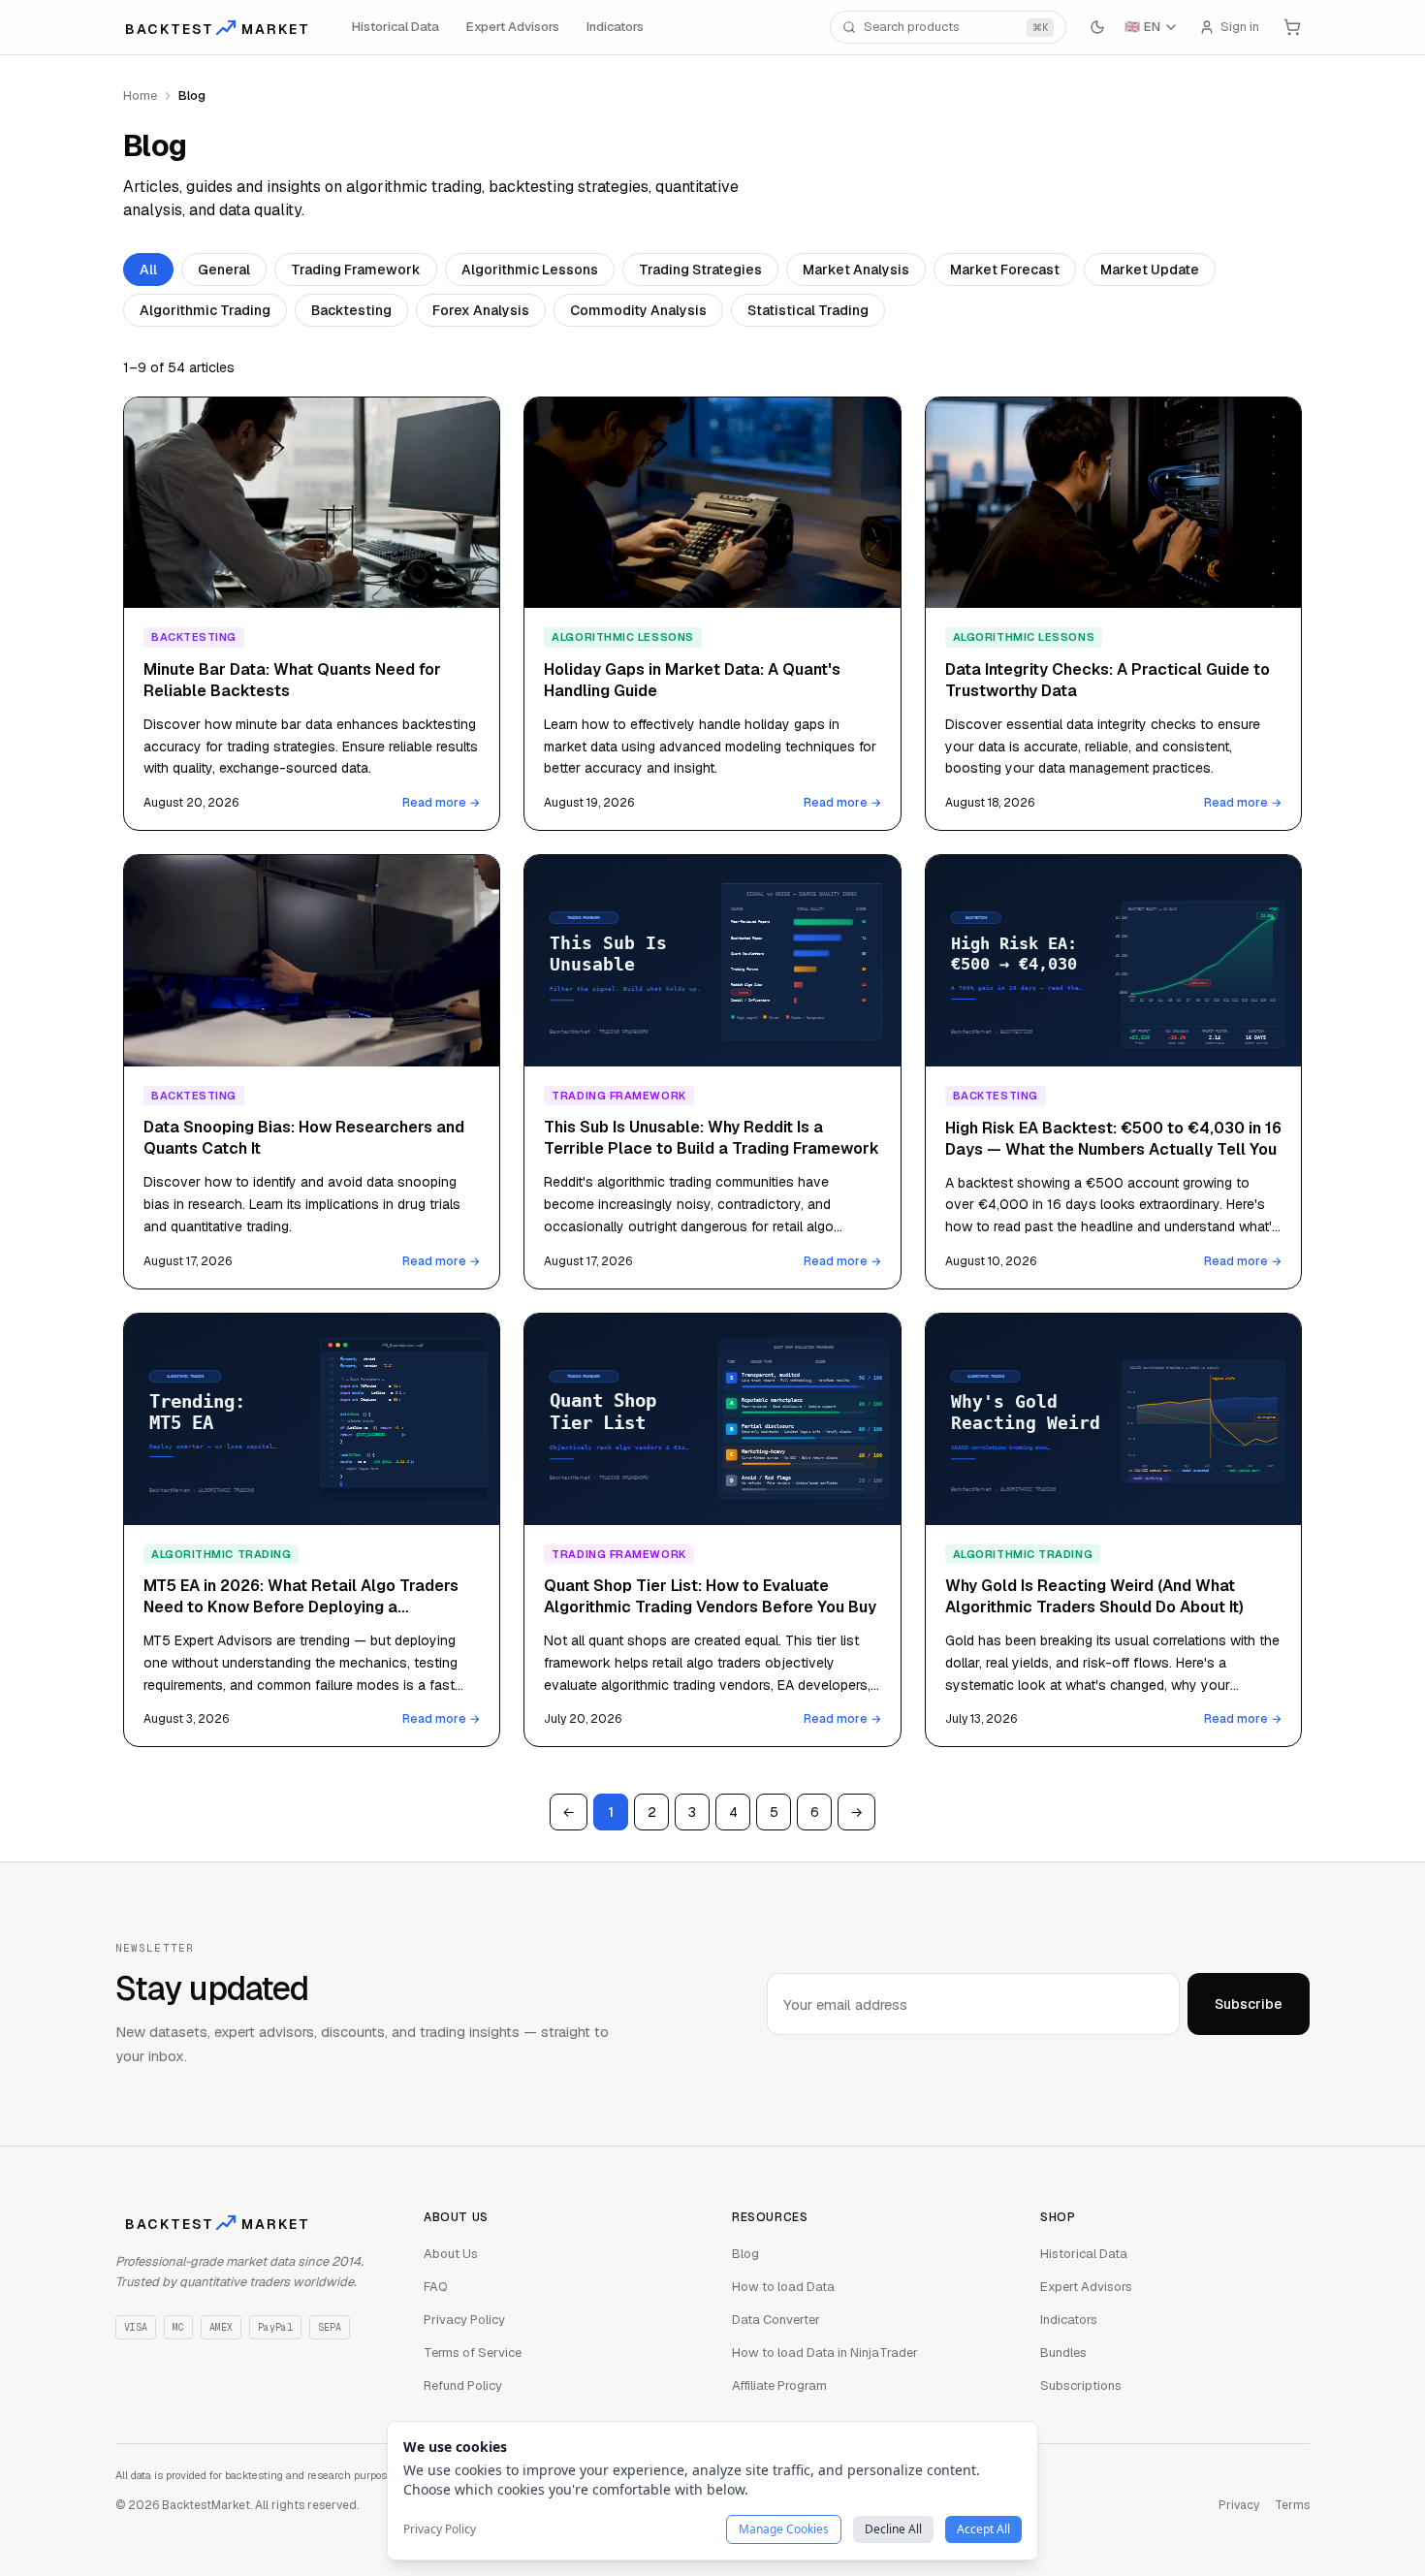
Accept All (983, 2529)
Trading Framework (356, 270)
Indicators (615, 27)
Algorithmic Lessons (530, 270)
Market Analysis (856, 270)
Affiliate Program (779, 2385)
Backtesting (351, 310)
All (148, 270)
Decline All (893, 2529)
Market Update (1150, 270)
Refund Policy (463, 2385)
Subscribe (1249, 2004)
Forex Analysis (481, 310)
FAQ (436, 2287)
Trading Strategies (700, 270)
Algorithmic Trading (205, 310)
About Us (451, 2254)
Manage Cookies (784, 2529)
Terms (1292, 2505)
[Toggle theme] (1097, 27)
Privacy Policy (464, 2320)
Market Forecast (1005, 270)
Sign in (1240, 27)
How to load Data (783, 2287)
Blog (745, 2254)
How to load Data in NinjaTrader (825, 2353)
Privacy (1239, 2505)
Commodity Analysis (638, 310)
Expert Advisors (513, 27)
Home (140, 95)
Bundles (1063, 2353)
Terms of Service (473, 2353)
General (224, 270)
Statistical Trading (808, 310)
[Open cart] (1292, 27)
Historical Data (396, 27)
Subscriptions (1081, 2385)
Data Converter (776, 2320)
